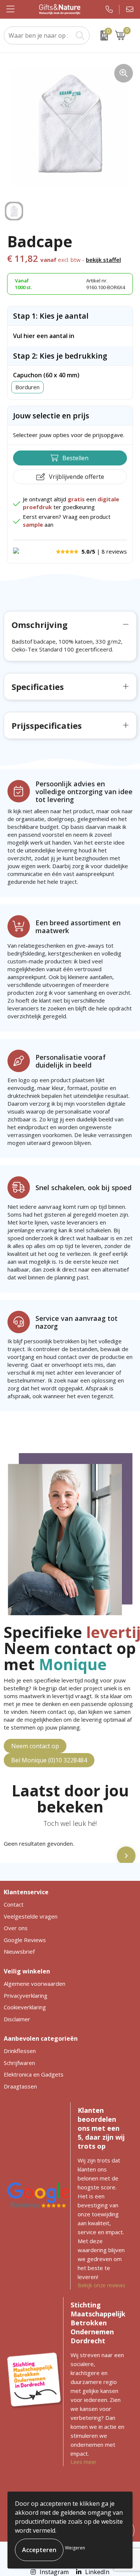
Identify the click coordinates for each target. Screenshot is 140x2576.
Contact (14, 1904)
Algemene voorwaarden (35, 1984)
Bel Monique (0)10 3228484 (49, 1760)
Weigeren (75, 2548)
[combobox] (38, 35)
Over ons (16, 1928)
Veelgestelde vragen (31, 1916)
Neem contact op (35, 1746)
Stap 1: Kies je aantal (51, 316)
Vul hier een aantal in (44, 336)
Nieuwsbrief (19, 1951)
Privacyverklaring (26, 1996)
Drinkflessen (20, 2051)
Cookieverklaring (25, 2007)
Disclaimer (17, 2019)
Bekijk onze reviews (102, 2285)
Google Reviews (25, 1940)
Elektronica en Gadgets (34, 2074)
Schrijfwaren (19, 2063)
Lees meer (83, 2462)
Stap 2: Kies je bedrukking (60, 356)
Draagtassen (20, 2086)
